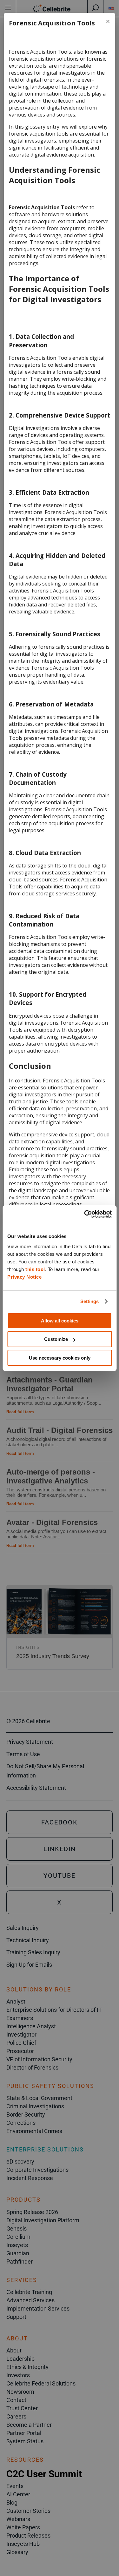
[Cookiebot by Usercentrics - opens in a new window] (85, 1214)
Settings (90, 1301)
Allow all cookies (60, 1321)
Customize (56, 1339)
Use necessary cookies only (60, 1358)
